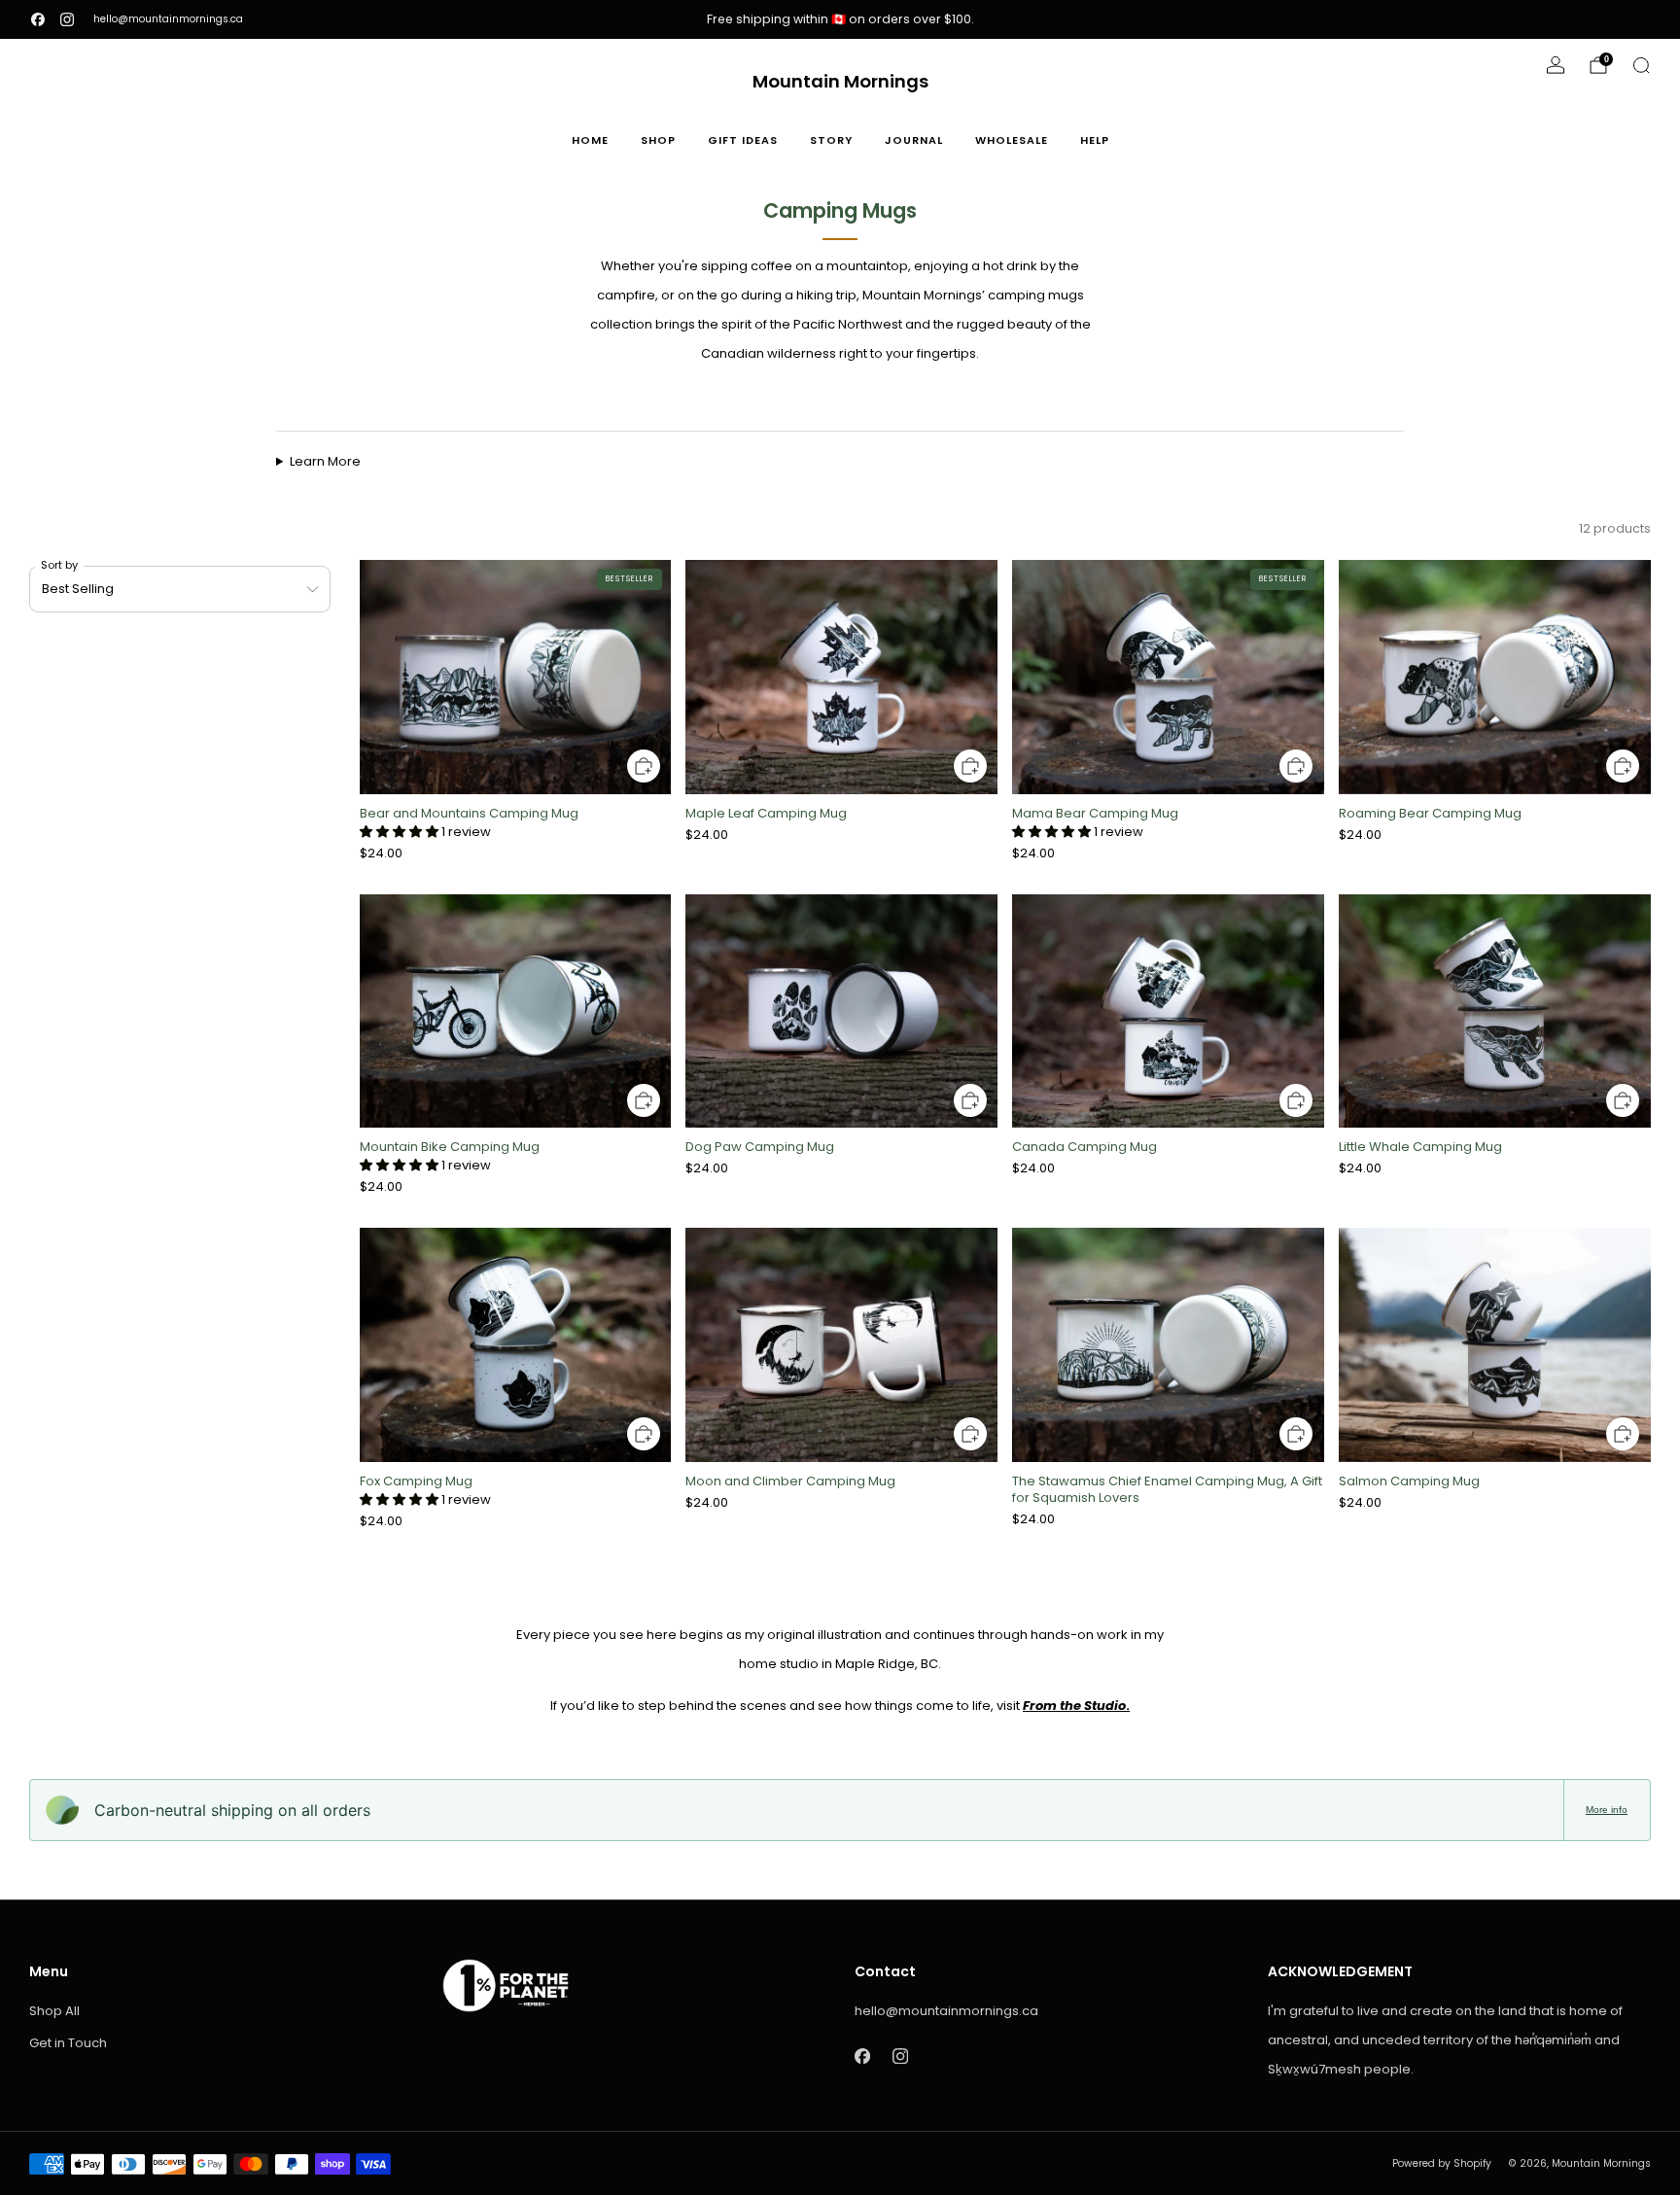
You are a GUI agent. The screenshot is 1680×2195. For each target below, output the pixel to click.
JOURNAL (914, 140)
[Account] (1556, 65)
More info (1607, 1810)
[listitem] (840, 19)
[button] (401, 832)
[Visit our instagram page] (67, 19)
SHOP (658, 140)
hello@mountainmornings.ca (168, 19)
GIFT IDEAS (743, 140)
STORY (831, 140)
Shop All (54, 2011)
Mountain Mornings (840, 82)
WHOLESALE (1012, 140)
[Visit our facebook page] (38, 19)
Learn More (325, 461)
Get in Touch (68, 2043)
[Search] (1641, 65)
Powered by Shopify (1442, 2163)
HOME (590, 140)
